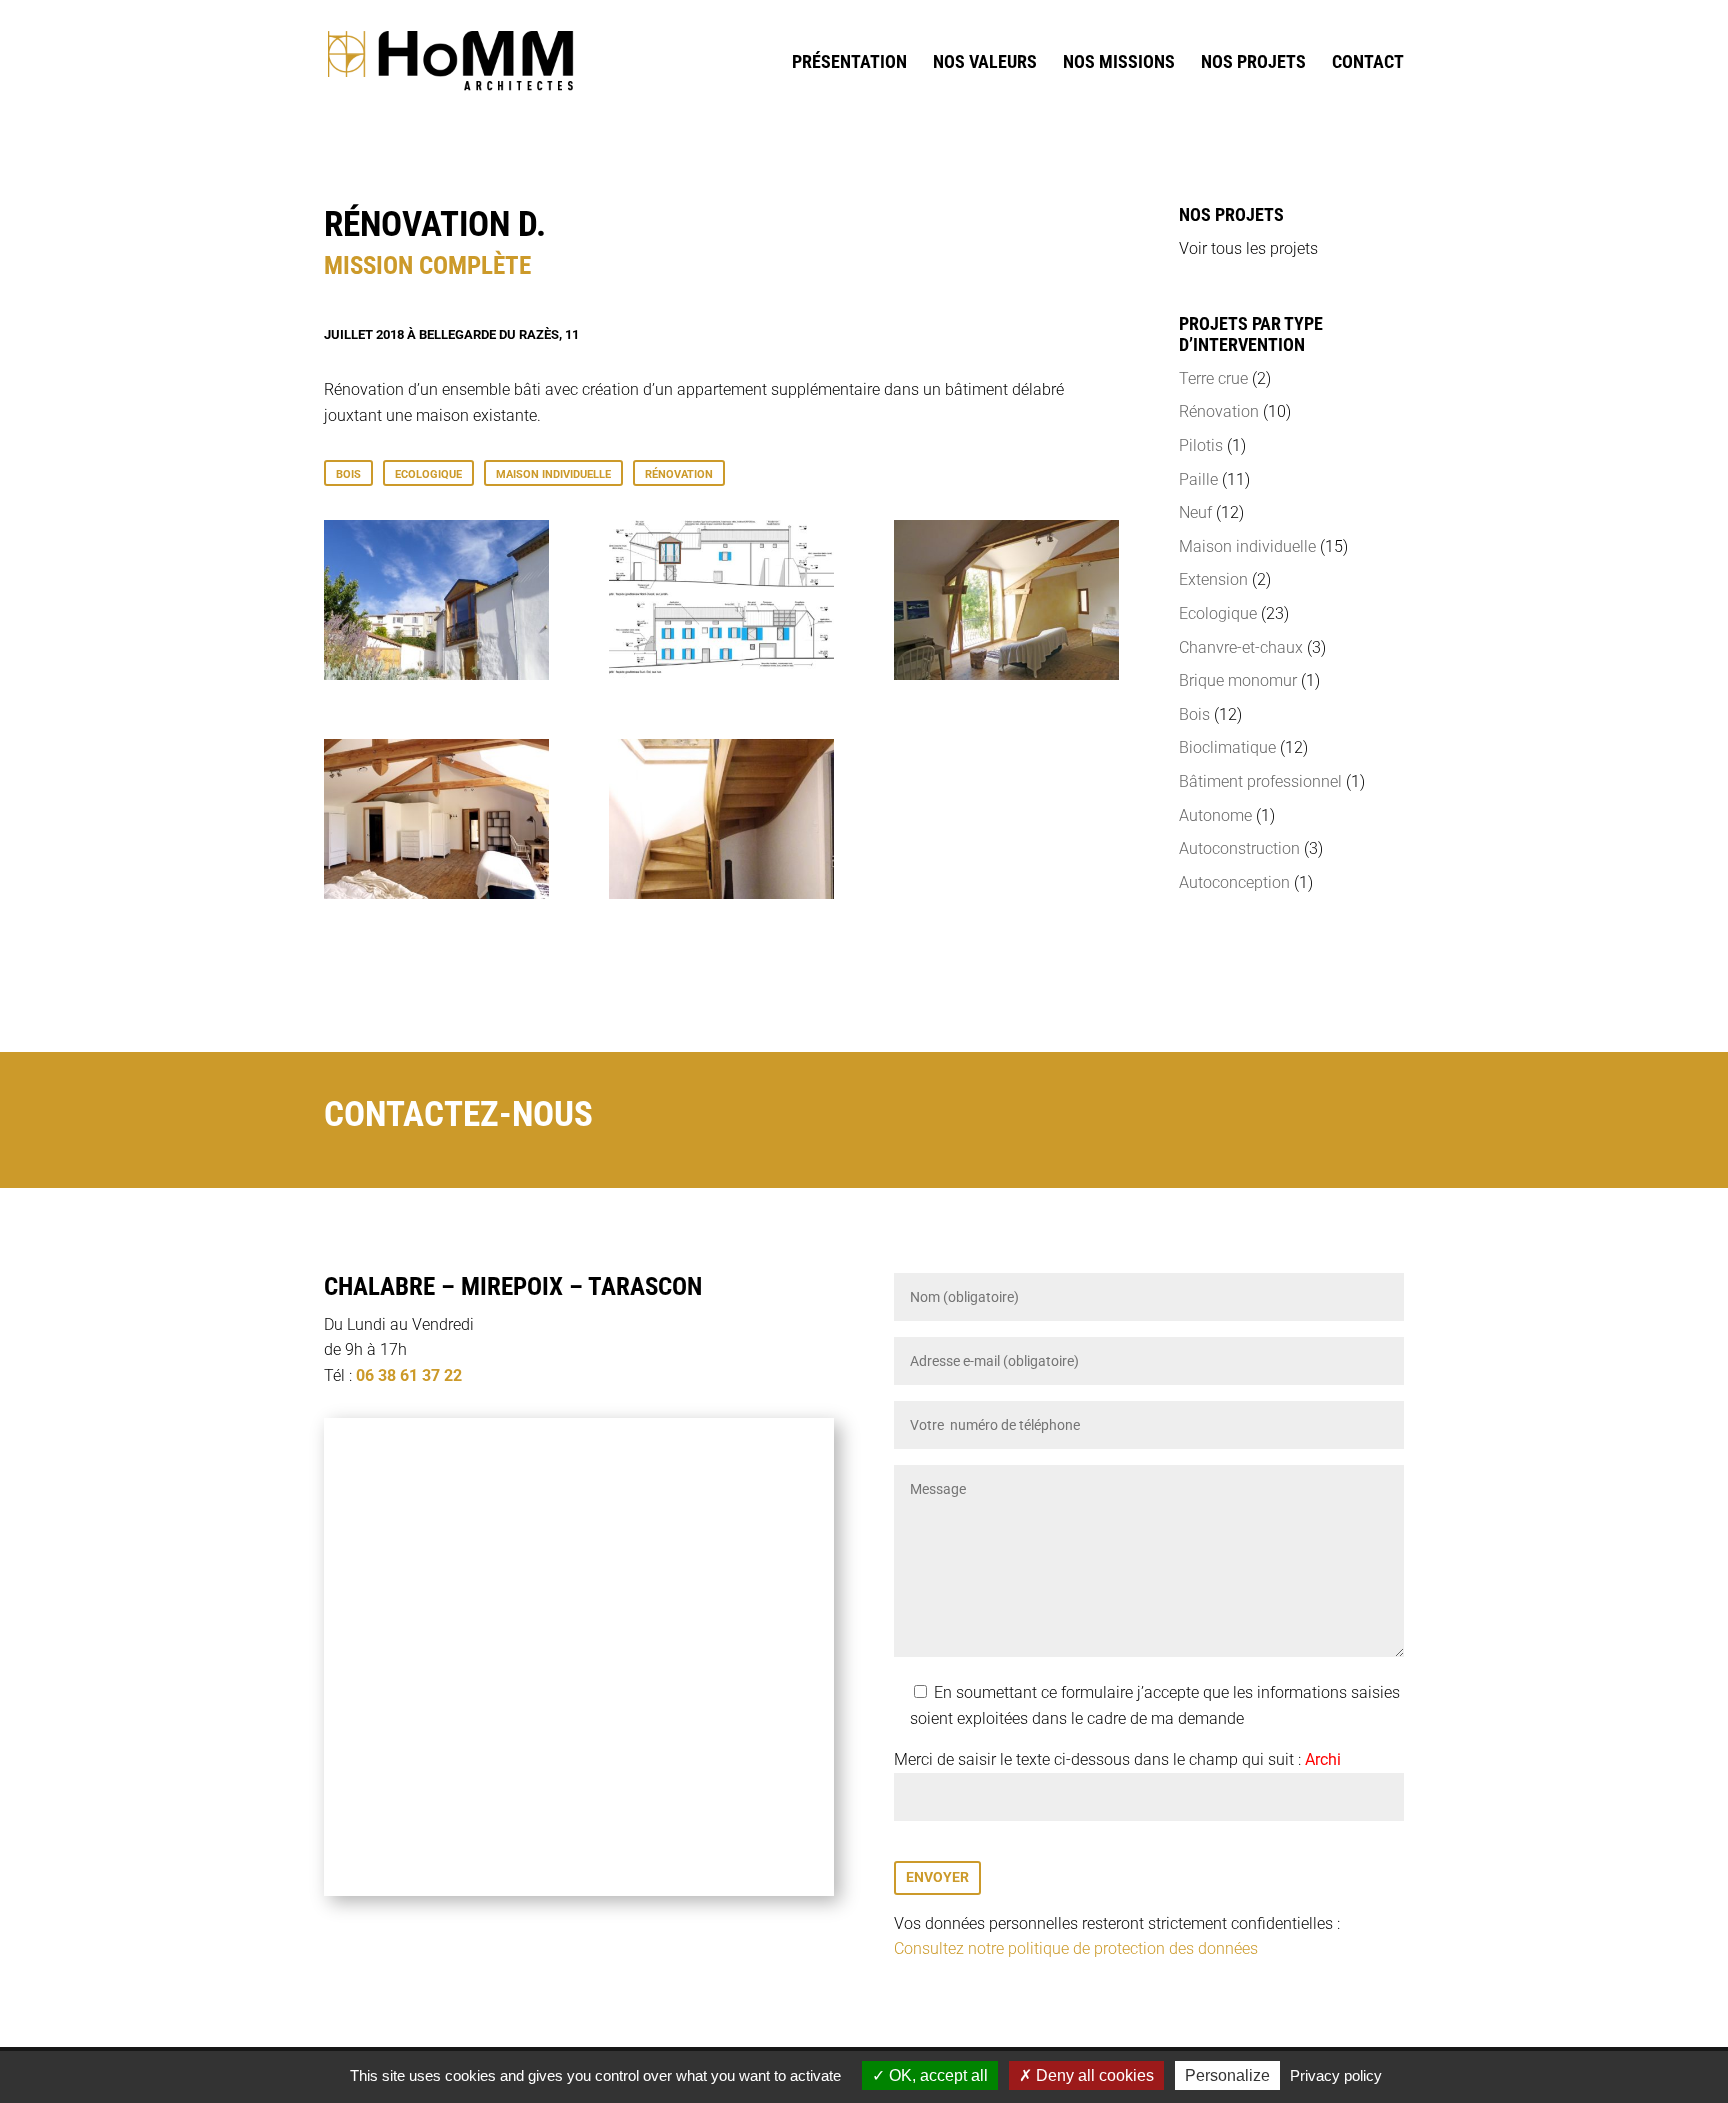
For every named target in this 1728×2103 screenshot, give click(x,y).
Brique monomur (1238, 680)
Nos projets (1253, 63)
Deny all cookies (1093, 2075)
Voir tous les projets (1248, 248)
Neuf (1195, 512)
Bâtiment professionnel (1260, 781)
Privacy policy (1336, 2075)
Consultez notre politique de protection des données (1076, 1948)
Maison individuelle (553, 474)
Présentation (849, 63)
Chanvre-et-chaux (1241, 647)
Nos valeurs (985, 63)
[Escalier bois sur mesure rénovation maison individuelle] (721, 893)
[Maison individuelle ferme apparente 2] (436, 893)
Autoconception (1234, 882)
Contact (1368, 63)
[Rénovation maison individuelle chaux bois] (436, 674)
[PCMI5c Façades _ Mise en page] (721, 674)
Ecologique (428, 474)
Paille (1198, 479)
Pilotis (1201, 445)
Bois (348, 474)
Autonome (1215, 815)
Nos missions (1119, 63)
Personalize (1227, 2075)
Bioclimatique (1227, 747)
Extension (1213, 579)
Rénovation (679, 474)
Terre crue (1213, 378)
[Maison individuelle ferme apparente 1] (1006, 674)
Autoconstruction (1239, 848)
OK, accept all (936, 2075)
